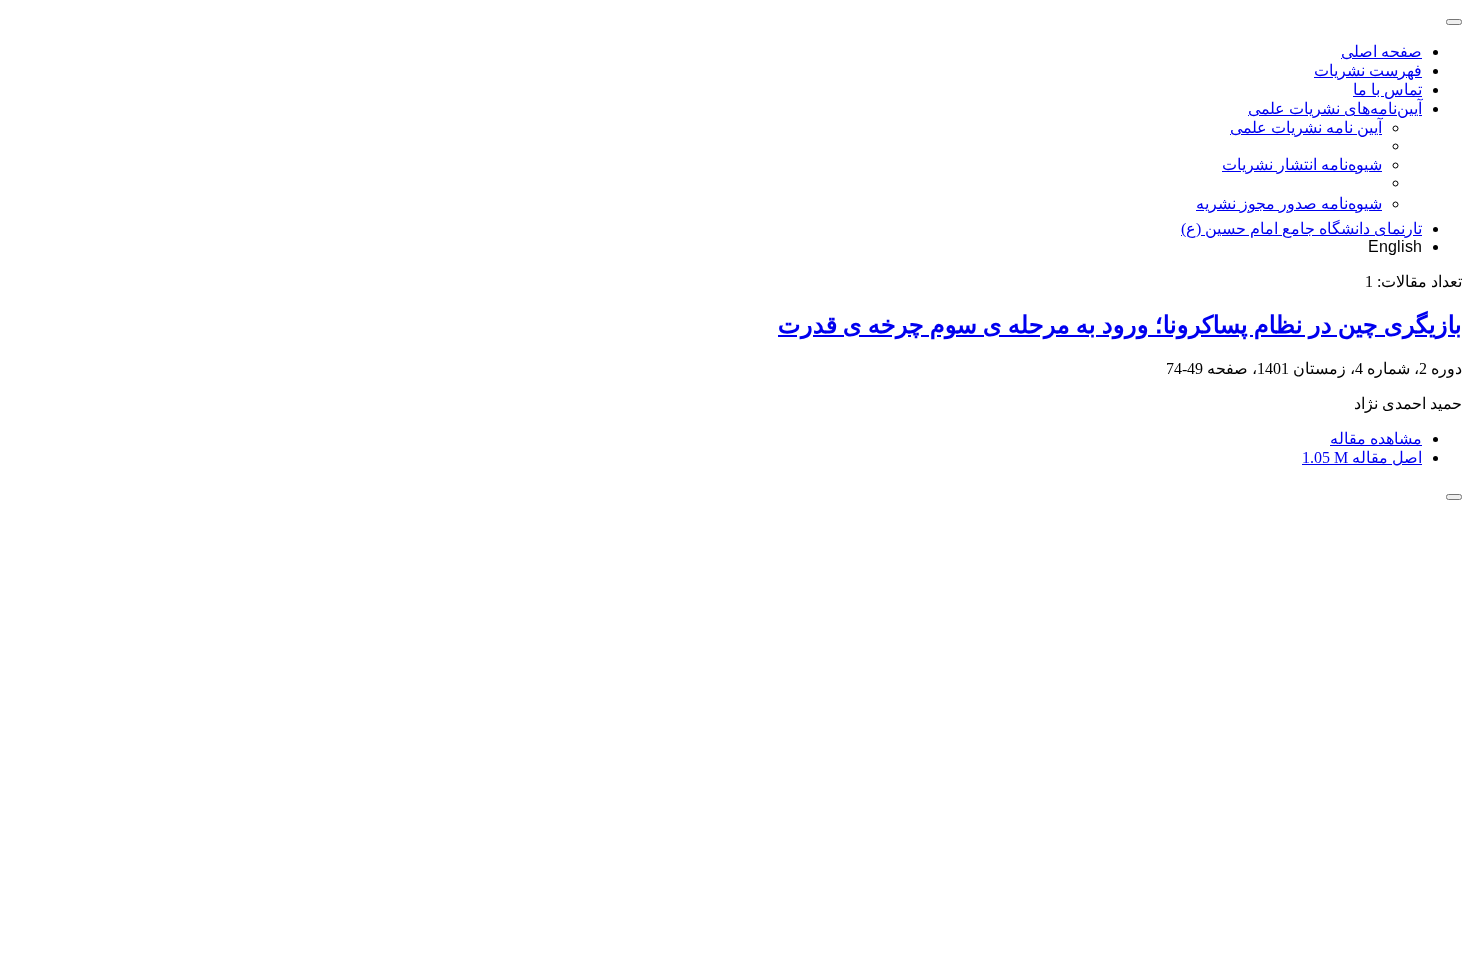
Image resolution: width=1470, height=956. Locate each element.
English (1395, 246)
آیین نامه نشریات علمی (1306, 127)
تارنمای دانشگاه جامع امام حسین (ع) (1301, 228)
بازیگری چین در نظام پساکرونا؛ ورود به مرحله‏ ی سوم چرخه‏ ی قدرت (1120, 325)
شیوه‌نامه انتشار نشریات (1302, 164)
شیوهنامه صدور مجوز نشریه (1289, 203)
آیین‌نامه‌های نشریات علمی (1335, 108)
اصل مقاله (1362, 457)
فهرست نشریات (1368, 70)
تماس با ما (1387, 89)
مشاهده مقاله (1376, 438)
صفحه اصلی (1381, 51)
